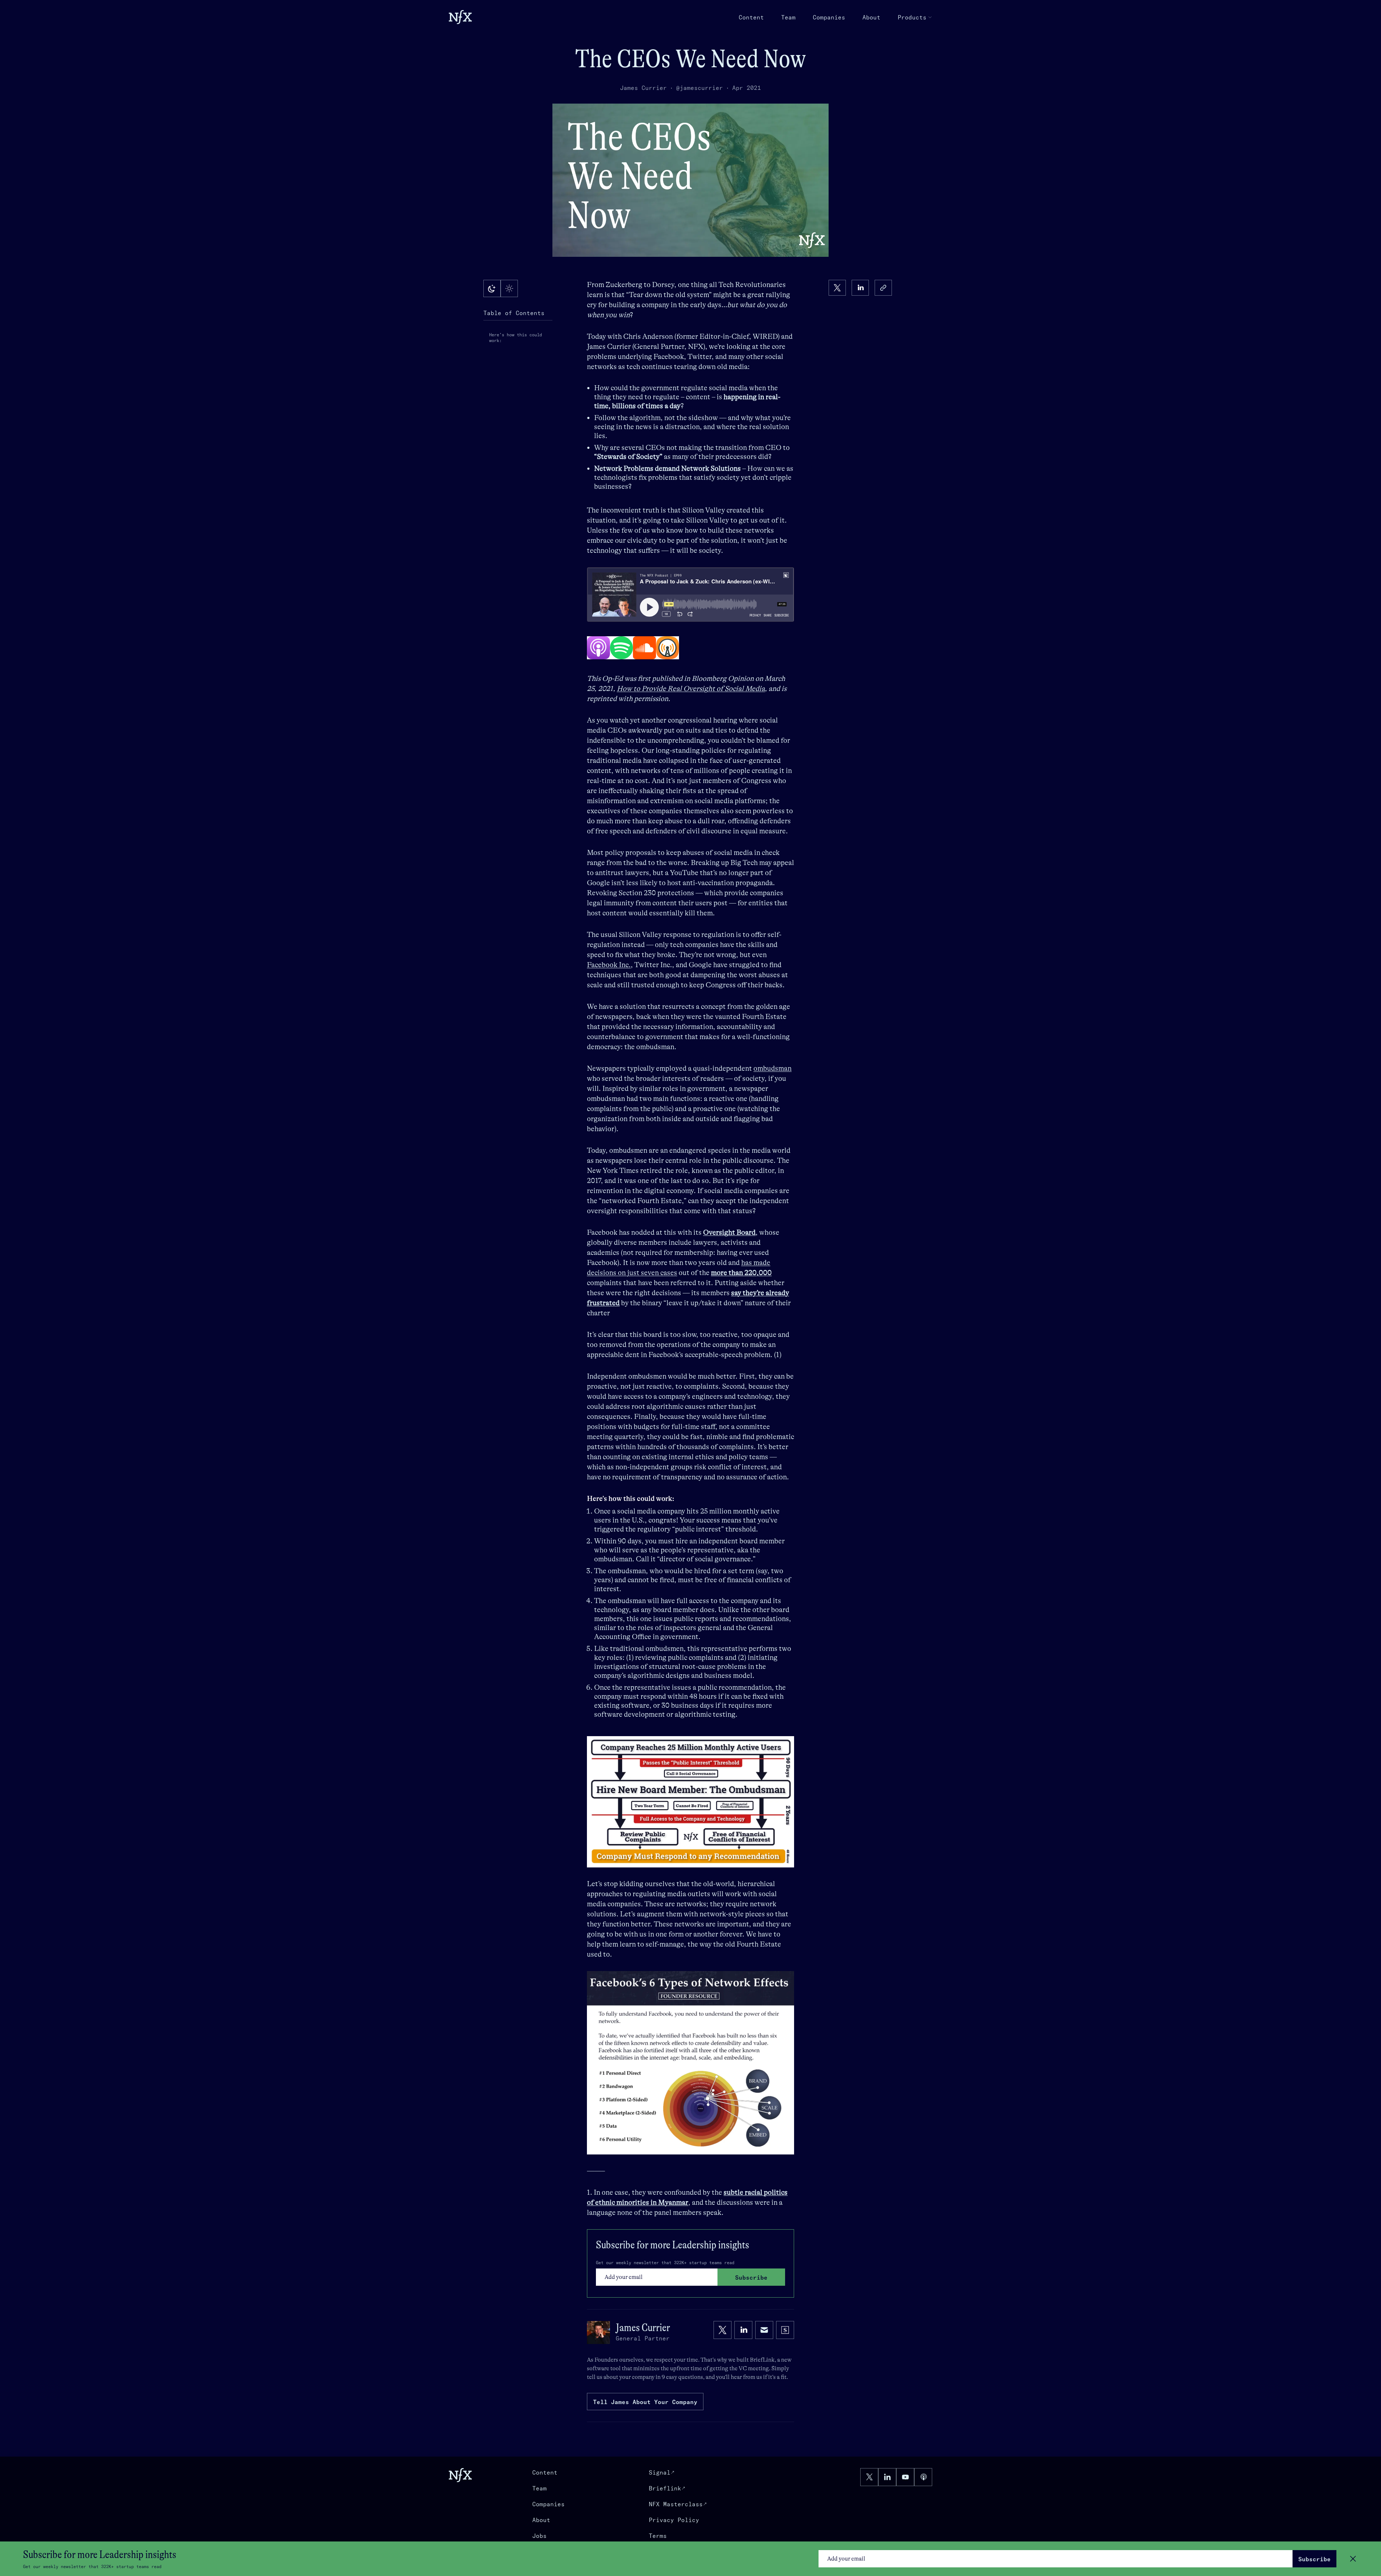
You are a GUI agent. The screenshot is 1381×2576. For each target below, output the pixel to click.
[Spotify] (621, 648)
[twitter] (837, 288)
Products (912, 17)
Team (788, 17)
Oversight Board (729, 1232)
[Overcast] (667, 648)
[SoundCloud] (644, 648)
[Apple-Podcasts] (598, 648)
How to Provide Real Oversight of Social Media (691, 689)
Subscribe (1314, 2559)
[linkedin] (860, 288)
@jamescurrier (699, 88)
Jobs (539, 2536)
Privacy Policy (674, 2520)
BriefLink (762, 2360)
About (871, 17)
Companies (829, 17)
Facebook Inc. (609, 965)
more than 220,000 (741, 1273)
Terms (658, 2536)
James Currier (643, 88)
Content (751, 17)
